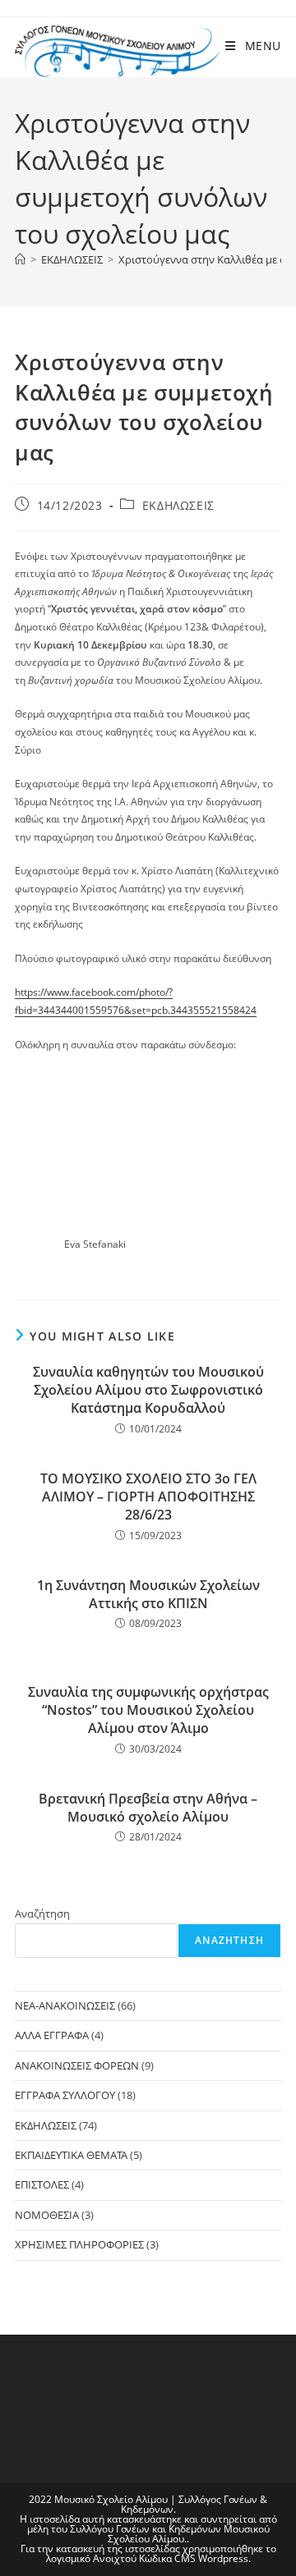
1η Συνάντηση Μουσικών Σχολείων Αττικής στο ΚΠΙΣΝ (148, 1594)
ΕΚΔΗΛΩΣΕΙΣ (178, 505)
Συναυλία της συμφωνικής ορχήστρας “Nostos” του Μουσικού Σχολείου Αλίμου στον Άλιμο (148, 1710)
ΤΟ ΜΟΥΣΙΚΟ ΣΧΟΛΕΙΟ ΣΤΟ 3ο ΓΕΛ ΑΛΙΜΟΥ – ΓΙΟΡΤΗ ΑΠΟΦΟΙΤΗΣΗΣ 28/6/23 (148, 1497)
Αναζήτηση (42, 1914)
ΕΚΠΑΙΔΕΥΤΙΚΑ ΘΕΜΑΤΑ (71, 2155)
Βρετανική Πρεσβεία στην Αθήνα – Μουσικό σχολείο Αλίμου (148, 1808)
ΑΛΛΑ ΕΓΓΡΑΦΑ (52, 2035)
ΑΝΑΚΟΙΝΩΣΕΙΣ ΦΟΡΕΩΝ (77, 2065)
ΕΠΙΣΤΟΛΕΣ (42, 2184)
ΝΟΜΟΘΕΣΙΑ (47, 2215)
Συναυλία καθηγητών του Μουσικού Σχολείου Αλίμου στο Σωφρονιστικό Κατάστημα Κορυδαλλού (148, 1390)
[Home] (20, 259)
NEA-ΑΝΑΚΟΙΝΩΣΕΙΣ (65, 2005)
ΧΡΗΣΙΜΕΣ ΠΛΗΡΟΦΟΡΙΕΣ (79, 2244)
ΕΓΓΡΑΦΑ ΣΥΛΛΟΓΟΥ (65, 2095)
